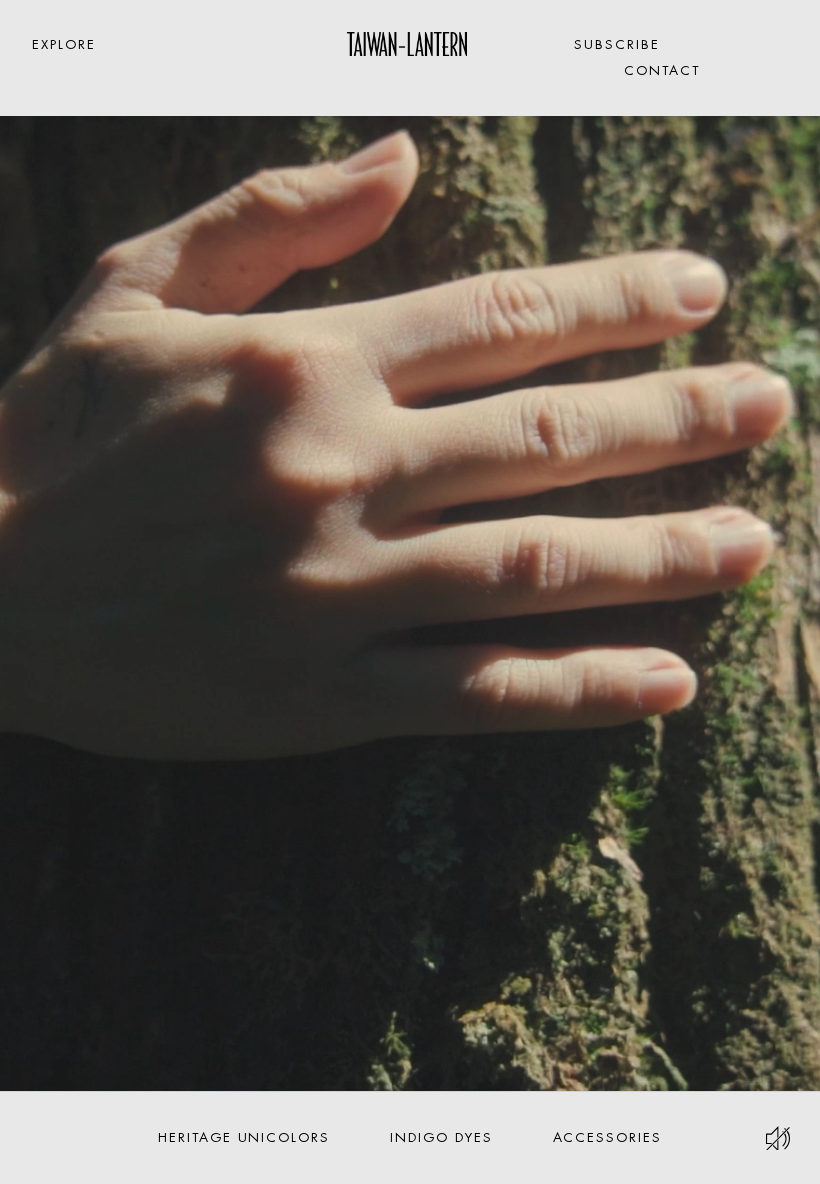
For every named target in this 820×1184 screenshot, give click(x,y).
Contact (662, 70)
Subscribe (617, 44)
